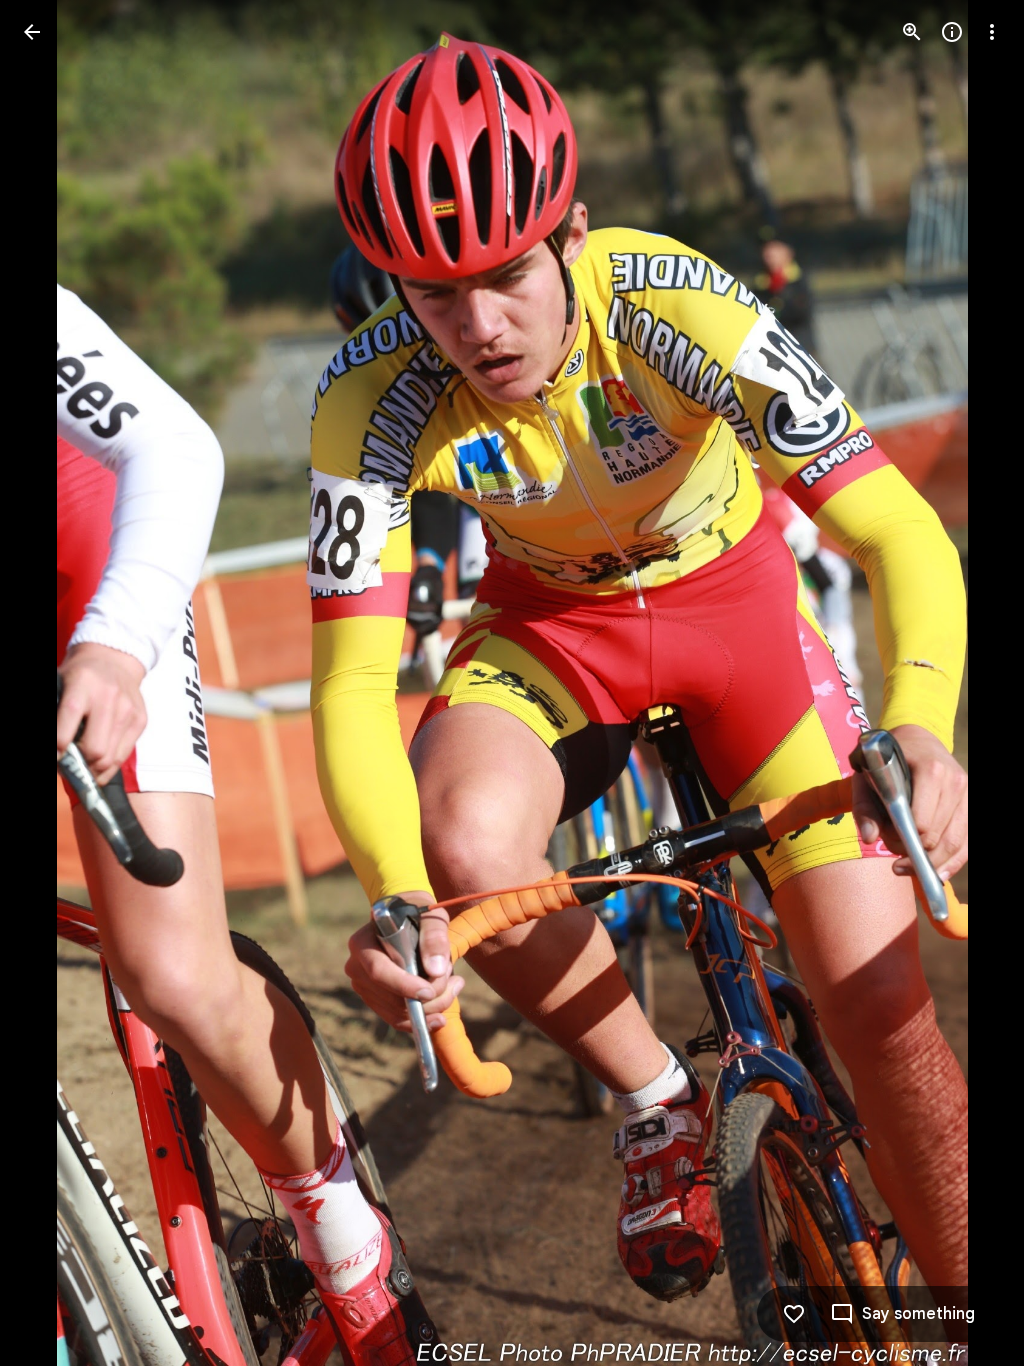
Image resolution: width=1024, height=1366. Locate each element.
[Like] (794, 1314)
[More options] (992, 32)
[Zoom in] (912, 32)
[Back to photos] (32, 32)
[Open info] (952, 32)
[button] (56, 683)
